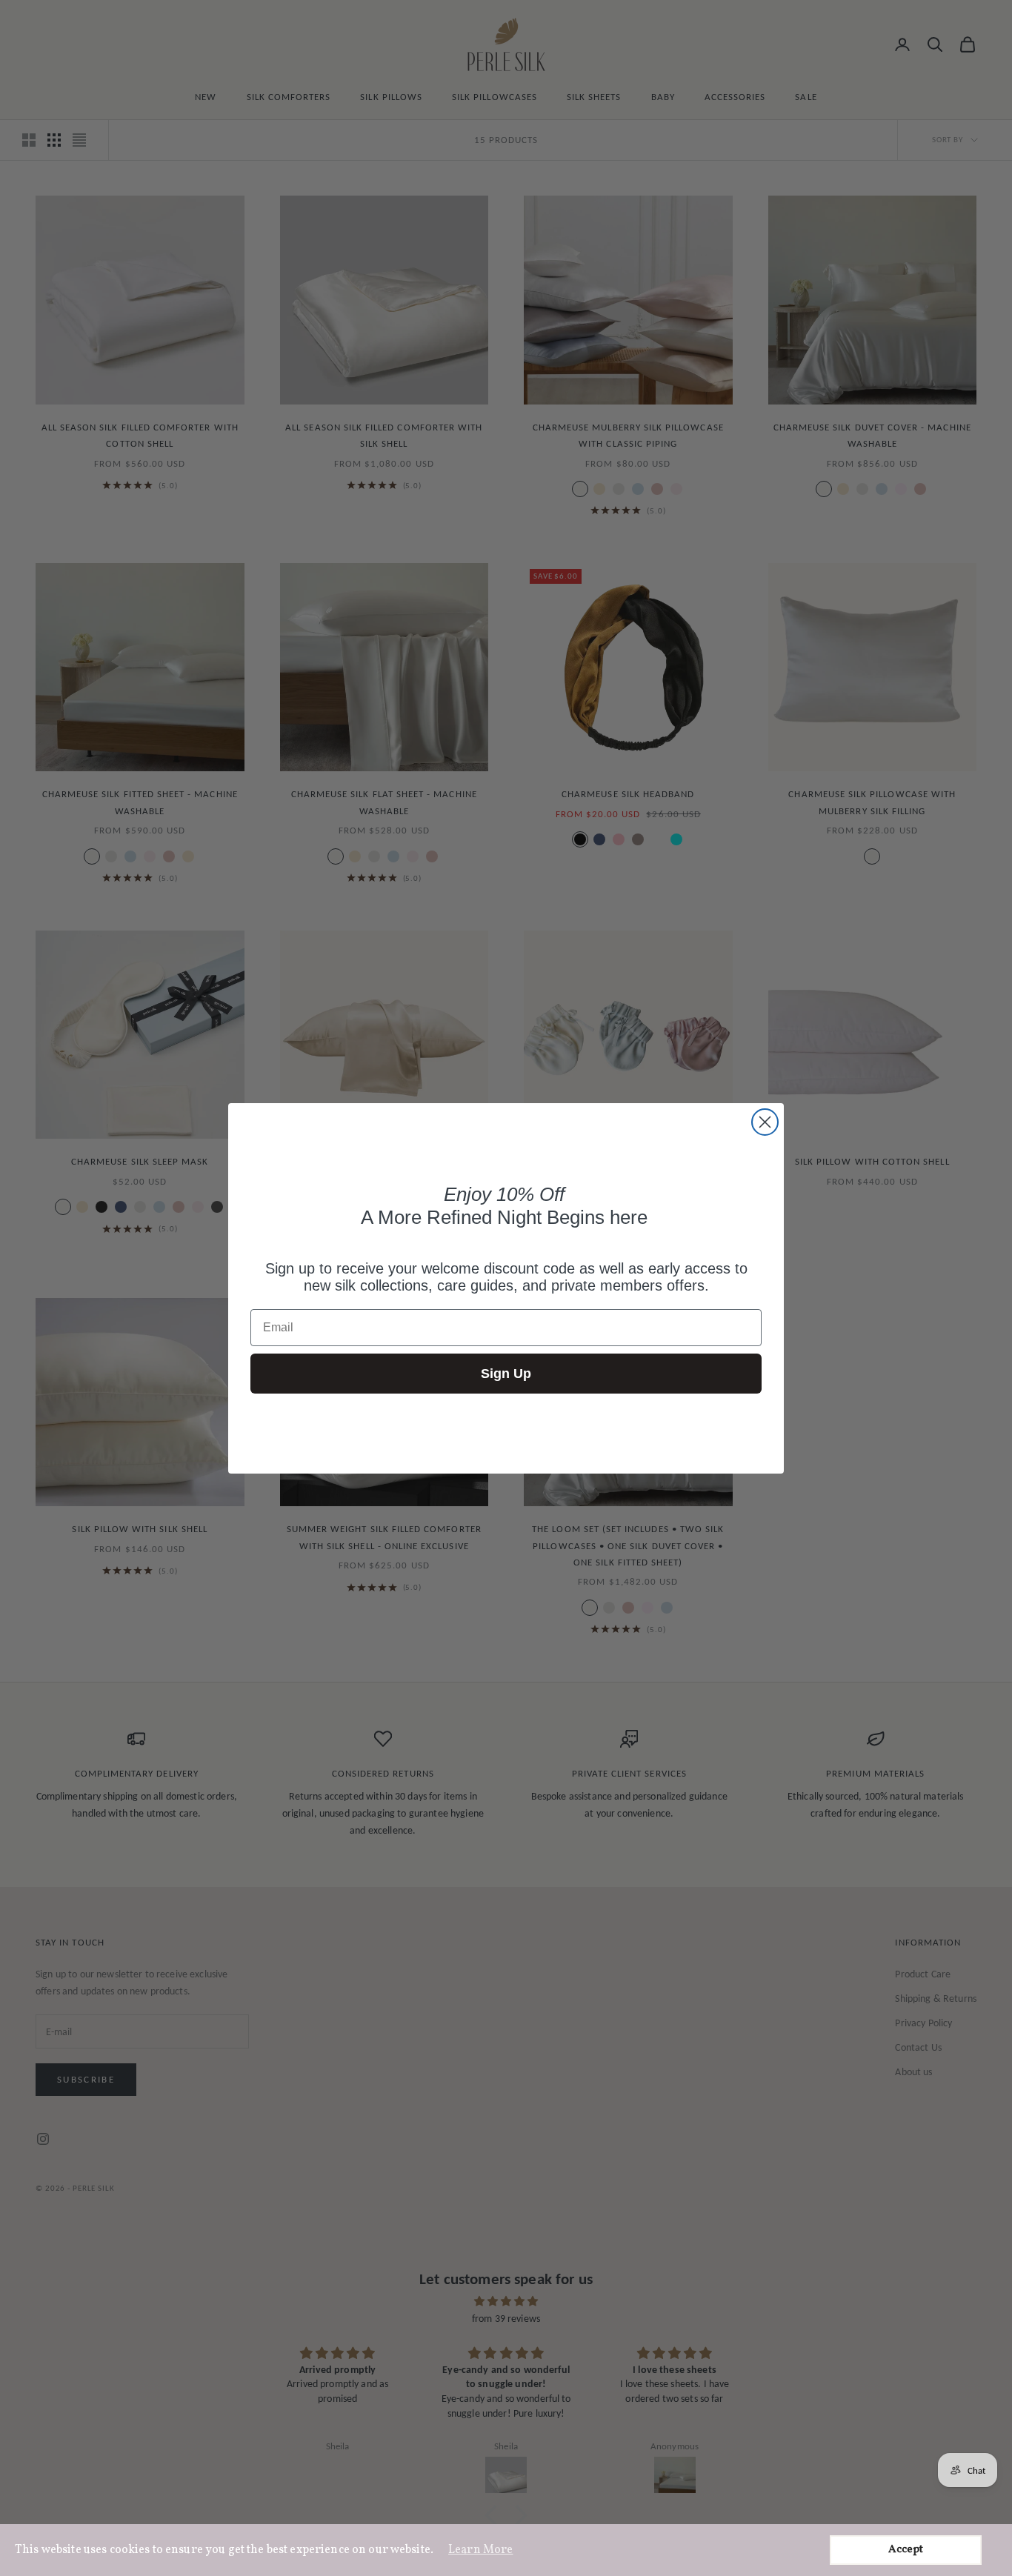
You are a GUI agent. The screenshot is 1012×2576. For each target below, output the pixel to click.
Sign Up (506, 1374)
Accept (906, 2550)
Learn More (480, 2550)
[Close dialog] (765, 1122)
